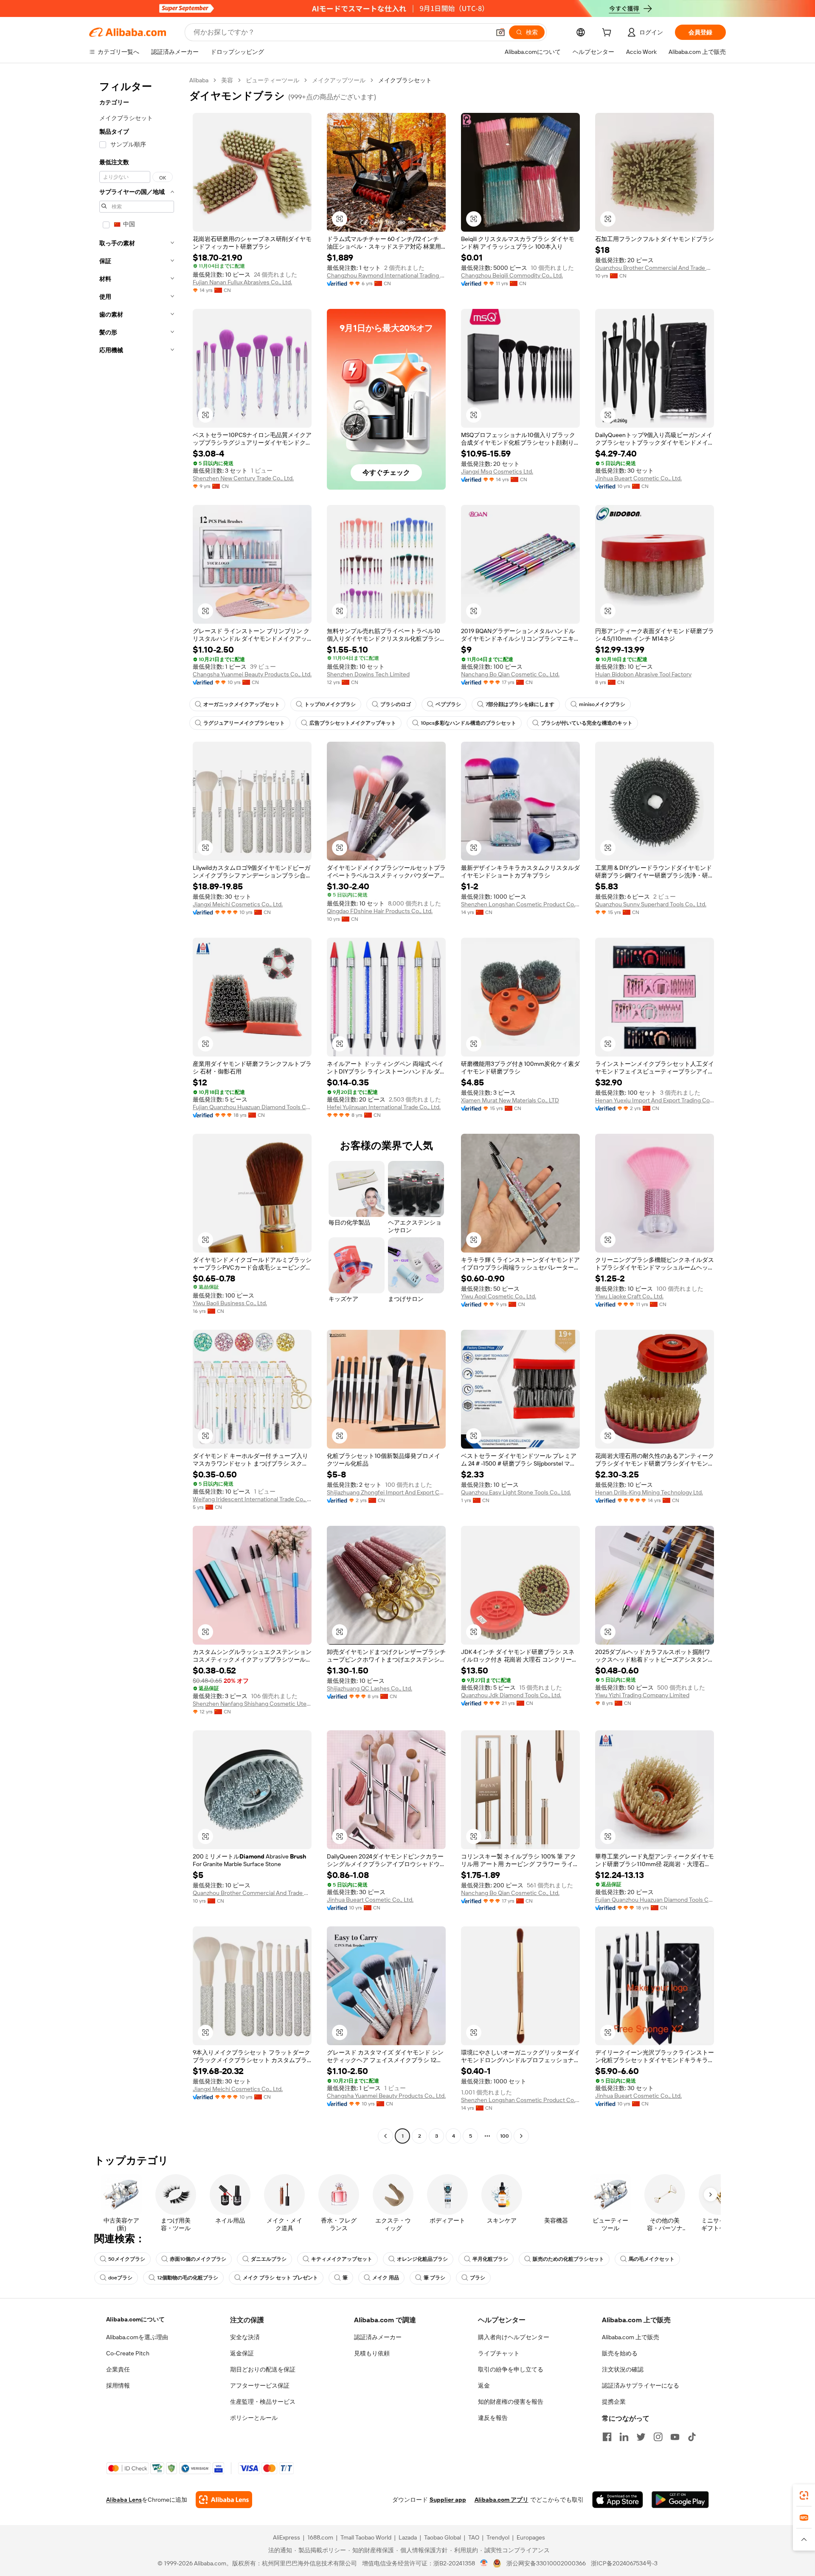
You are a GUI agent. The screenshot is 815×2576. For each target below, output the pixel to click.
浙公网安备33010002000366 (546, 2563)
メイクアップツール (339, 80)
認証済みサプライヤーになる (641, 2385)
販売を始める (620, 2353)
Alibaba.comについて (135, 2319)
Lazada (408, 2537)
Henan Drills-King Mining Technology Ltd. (649, 1492)
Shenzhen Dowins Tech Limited (368, 674)
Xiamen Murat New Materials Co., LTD (510, 1100)
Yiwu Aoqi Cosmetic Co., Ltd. (499, 1296)
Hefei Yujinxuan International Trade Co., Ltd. (384, 1107)
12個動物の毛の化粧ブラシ (188, 2278)
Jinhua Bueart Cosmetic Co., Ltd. (638, 478)
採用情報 (118, 2385)
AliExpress (287, 2537)
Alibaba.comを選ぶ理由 (137, 2337)
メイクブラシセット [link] (405, 80)
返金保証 (242, 2353)
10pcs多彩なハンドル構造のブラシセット (468, 723)
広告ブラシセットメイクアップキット (353, 723)
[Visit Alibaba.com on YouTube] (675, 2437)
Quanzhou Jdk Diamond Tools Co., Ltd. (511, 1695)
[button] (500, 32)
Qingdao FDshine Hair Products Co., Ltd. (380, 911)
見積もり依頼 (372, 2353)
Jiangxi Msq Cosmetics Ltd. (497, 471)
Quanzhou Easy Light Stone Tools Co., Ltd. (516, 1492)
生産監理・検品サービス (263, 2402)
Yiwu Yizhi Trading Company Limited (642, 1695)
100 (504, 2136)
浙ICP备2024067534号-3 (624, 2563)
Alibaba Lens (124, 2500)
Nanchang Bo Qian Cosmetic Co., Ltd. (510, 674)
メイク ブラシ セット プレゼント (280, 2278)
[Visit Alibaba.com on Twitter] (641, 2437)
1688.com (320, 2537)
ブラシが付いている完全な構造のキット (587, 723)
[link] (804, 2495)
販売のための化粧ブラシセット (568, 2259)
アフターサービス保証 (260, 2385)
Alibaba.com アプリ (502, 2500)
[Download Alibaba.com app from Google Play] (680, 2500)
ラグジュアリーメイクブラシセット (244, 723)
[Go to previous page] (385, 2136)
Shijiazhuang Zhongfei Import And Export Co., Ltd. (386, 1492)
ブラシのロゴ (396, 704)
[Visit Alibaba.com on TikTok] (692, 2437)
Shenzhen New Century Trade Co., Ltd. (243, 478)
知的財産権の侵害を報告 (511, 2402)
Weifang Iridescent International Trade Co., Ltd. (252, 1499)
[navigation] (137, 1109)
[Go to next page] (521, 2136)
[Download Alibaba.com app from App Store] (618, 2500)
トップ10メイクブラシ (330, 704)
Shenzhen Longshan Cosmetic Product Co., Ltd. (520, 904)
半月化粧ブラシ (490, 2259)
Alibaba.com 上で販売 (631, 2337)
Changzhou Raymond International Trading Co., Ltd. (386, 275)
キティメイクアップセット (342, 2259)
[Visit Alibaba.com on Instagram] (658, 2437)
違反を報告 (493, 2418)
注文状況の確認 (623, 2369)
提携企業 (614, 2402)
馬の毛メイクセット (652, 2259)
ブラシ (478, 2278)
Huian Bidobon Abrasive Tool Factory (643, 674)
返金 (484, 2385)
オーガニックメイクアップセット (242, 704)
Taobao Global (443, 2537)
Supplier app (448, 2500)
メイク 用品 (386, 2278)
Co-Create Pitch (128, 2353)
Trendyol (498, 2537)
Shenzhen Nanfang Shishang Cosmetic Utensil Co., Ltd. (252, 1704)
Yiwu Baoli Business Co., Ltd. (230, 1303)
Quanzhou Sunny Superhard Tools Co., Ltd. (651, 904)
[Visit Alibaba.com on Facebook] (607, 2437)
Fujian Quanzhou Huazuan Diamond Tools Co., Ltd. (252, 1107)
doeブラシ (120, 2278)
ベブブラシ (448, 704)
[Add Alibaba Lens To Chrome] (224, 2500)
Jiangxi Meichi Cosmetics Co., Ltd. (238, 904)
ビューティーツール (273, 80)
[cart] (608, 34)
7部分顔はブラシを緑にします (520, 704)
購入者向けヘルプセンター (514, 2337)
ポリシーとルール (254, 2418)
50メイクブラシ (127, 2259)
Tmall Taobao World (366, 2537)
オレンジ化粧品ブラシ (422, 2259)
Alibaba (199, 80)
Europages (531, 2537)
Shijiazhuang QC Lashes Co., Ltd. (370, 1688)
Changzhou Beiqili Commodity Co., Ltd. (512, 275)
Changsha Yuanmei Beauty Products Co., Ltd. (252, 674)
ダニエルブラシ (269, 2259)
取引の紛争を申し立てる (511, 2369)
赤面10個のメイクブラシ (198, 2259)
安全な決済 (245, 2337)
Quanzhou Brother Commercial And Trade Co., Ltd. (655, 268)
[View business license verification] (484, 2563)
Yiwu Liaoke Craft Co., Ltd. (629, 1296)
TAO (474, 2537)
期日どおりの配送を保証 (263, 2369)
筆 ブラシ (434, 2278)
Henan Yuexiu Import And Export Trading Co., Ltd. (655, 1100)
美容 (227, 80)
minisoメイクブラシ (602, 704)
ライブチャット (499, 2353)
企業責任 (118, 2369)
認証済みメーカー (378, 2337)
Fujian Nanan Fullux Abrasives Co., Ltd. (242, 282)
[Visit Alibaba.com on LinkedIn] (624, 2437)
